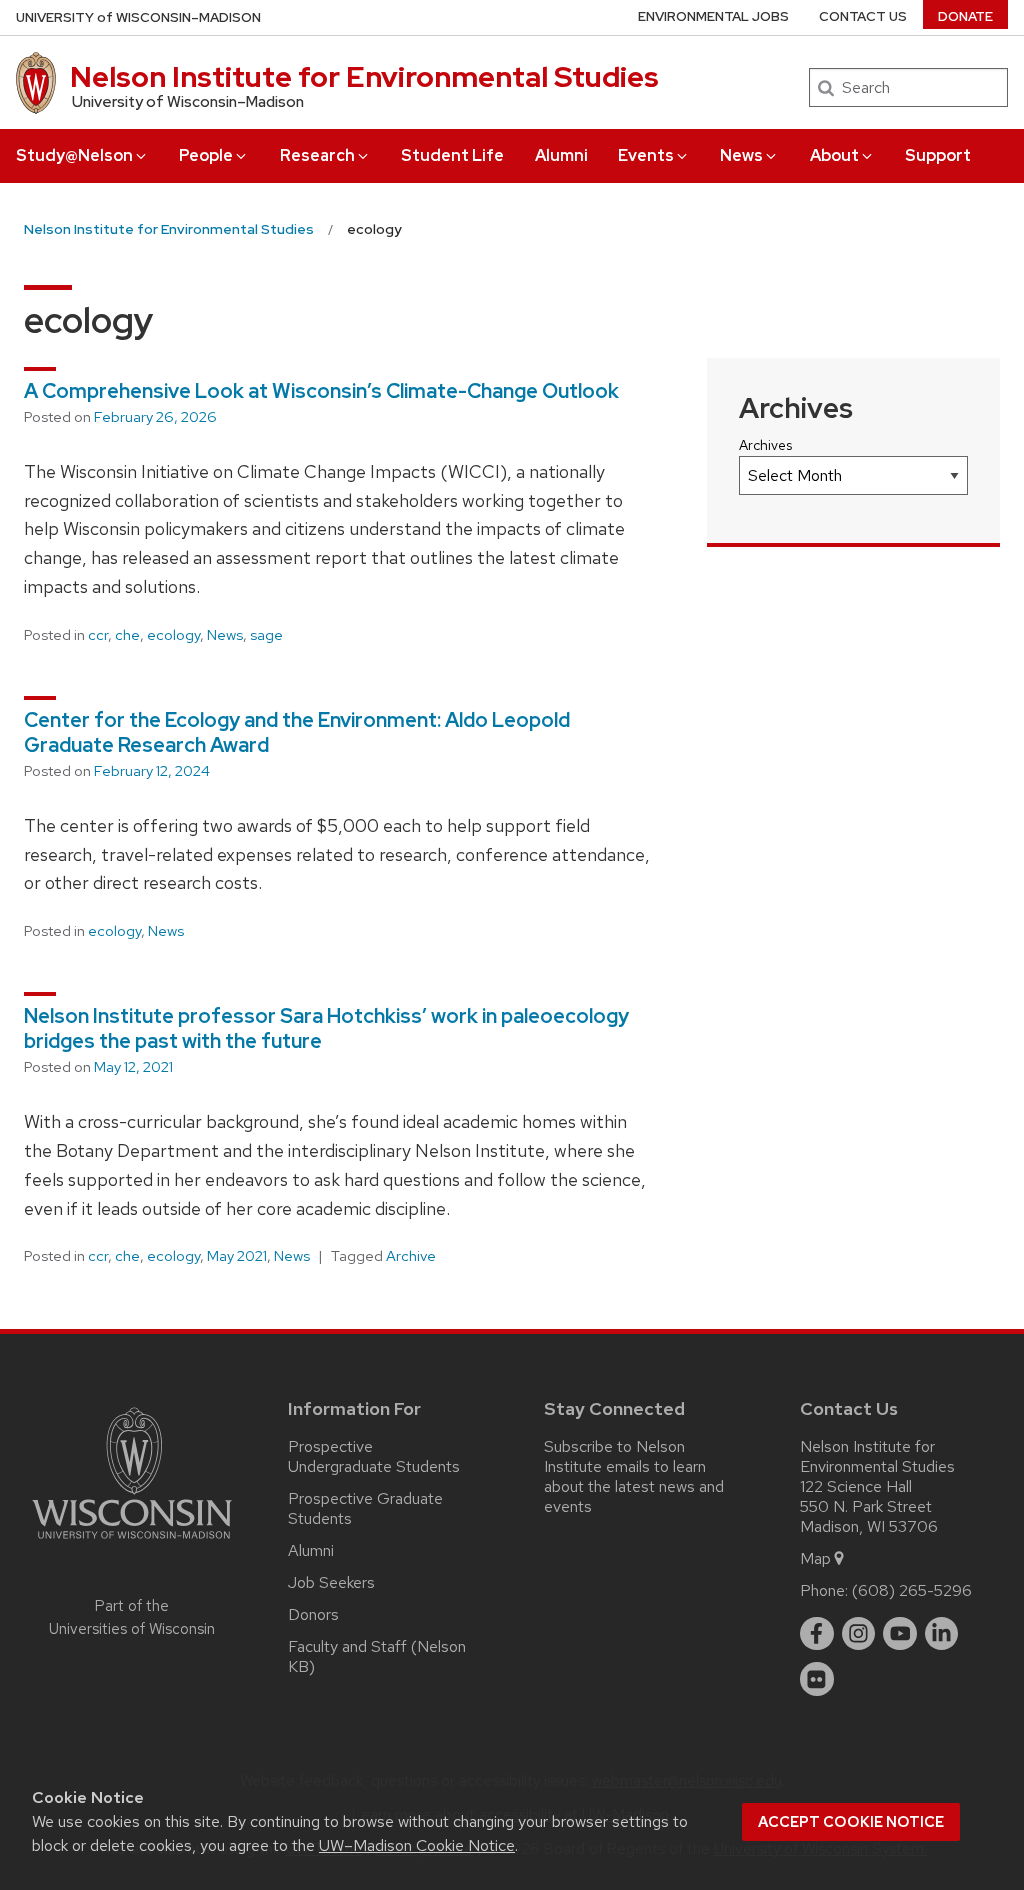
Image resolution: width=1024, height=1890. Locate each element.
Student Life (452, 155)
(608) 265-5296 (912, 1590)
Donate (965, 16)
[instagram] (859, 1634)
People (206, 155)
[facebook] (817, 1634)
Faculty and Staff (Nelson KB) (377, 1656)
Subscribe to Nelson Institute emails (614, 1456)
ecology (173, 635)
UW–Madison (138, 17)
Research (317, 155)
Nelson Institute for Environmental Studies (364, 77)
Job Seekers (331, 1582)
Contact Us (863, 16)
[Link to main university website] (132, 1542)
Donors (313, 1614)
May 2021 (237, 1256)
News (741, 155)
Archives (765, 445)
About (834, 155)
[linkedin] (942, 1634)
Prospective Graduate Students (365, 1508)
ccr (98, 635)
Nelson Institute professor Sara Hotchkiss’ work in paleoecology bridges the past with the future (326, 1028)
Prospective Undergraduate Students (374, 1456)
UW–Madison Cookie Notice (417, 1845)
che (127, 635)
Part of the (132, 1617)
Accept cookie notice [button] (851, 1822)
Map (815, 1558)
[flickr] (817, 1679)
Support (938, 155)
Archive (411, 1256)
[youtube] (900, 1634)
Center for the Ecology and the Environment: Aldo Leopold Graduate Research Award (297, 732)
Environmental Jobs (713, 16)
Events (646, 155)
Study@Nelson (74, 155)
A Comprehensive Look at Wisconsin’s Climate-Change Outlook (321, 391)
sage (266, 635)
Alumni (561, 155)
